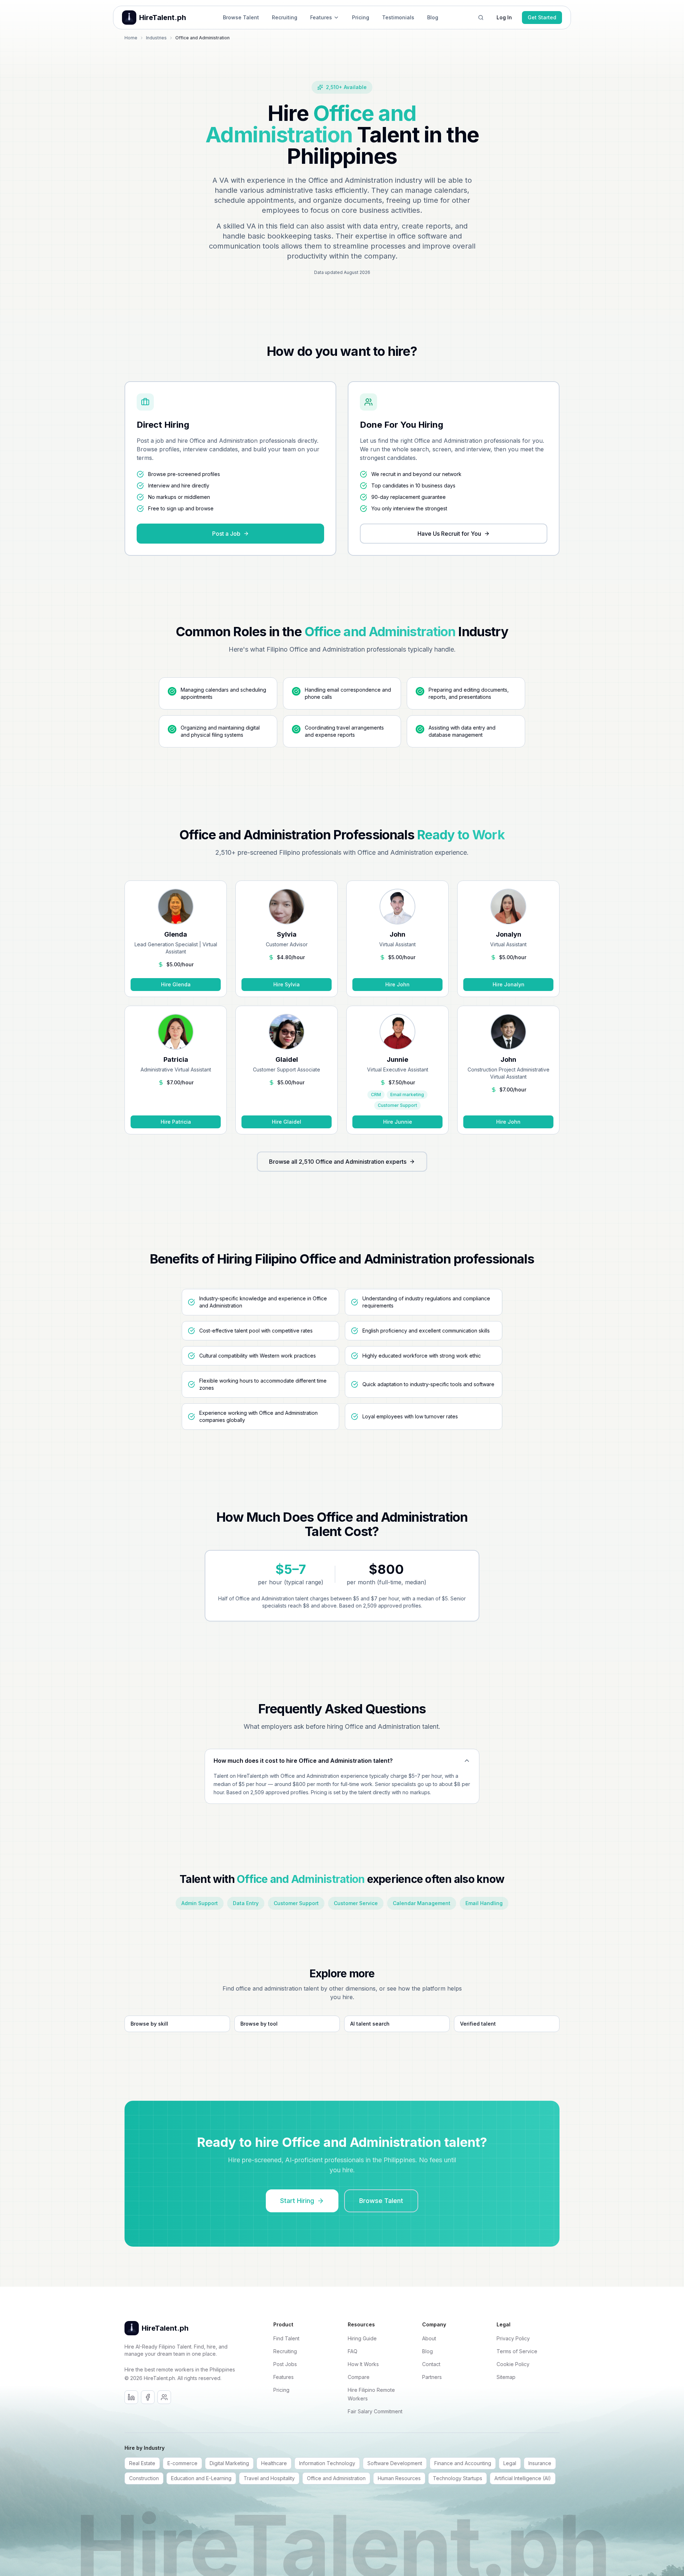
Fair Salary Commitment (375, 2411)
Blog (433, 17)
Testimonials (398, 17)
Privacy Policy (513, 2338)
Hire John (397, 984)
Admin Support (200, 1903)
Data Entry (246, 1903)
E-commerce (182, 2463)
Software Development (395, 2463)
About (429, 2338)
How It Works (363, 2364)
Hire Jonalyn (509, 984)
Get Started (542, 17)
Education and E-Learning (201, 2478)
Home (131, 38)
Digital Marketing (229, 2463)
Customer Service (356, 1903)
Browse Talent (241, 17)
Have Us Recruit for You (449, 534)
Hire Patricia (176, 1122)
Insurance (540, 2463)
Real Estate (142, 2463)
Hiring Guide (362, 2338)
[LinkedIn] (131, 2397)
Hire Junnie (398, 1122)
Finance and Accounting (463, 2463)
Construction (144, 2478)
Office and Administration (336, 2478)
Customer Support (296, 1903)
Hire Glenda (176, 984)
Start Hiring (297, 2201)
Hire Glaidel (287, 1122)
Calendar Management (422, 1903)
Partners (432, 2377)
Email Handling (484, 1903)
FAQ (353, 2351)
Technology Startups (458, 2478)
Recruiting (285, 17)
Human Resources (399, 2478)
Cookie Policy (513, 2364)
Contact (431, 2364)
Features (321, 17)
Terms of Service (517, 2351)
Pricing (361, 17)
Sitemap (506, 2377)
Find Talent (286, 2338)
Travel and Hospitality (269, 2478)
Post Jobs (285, 2364)
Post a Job (226, 534)
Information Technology (327, 2463)
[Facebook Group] (164, 2397)
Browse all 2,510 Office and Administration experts (338, 1162)
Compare (359, 2377)
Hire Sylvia (287, 984)
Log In (504, 17)
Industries (156, 38)
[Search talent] (481, 18)
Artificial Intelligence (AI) (523, 2478)
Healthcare (274, 2463)
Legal (510, 2463)
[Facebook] (148, 2397)
